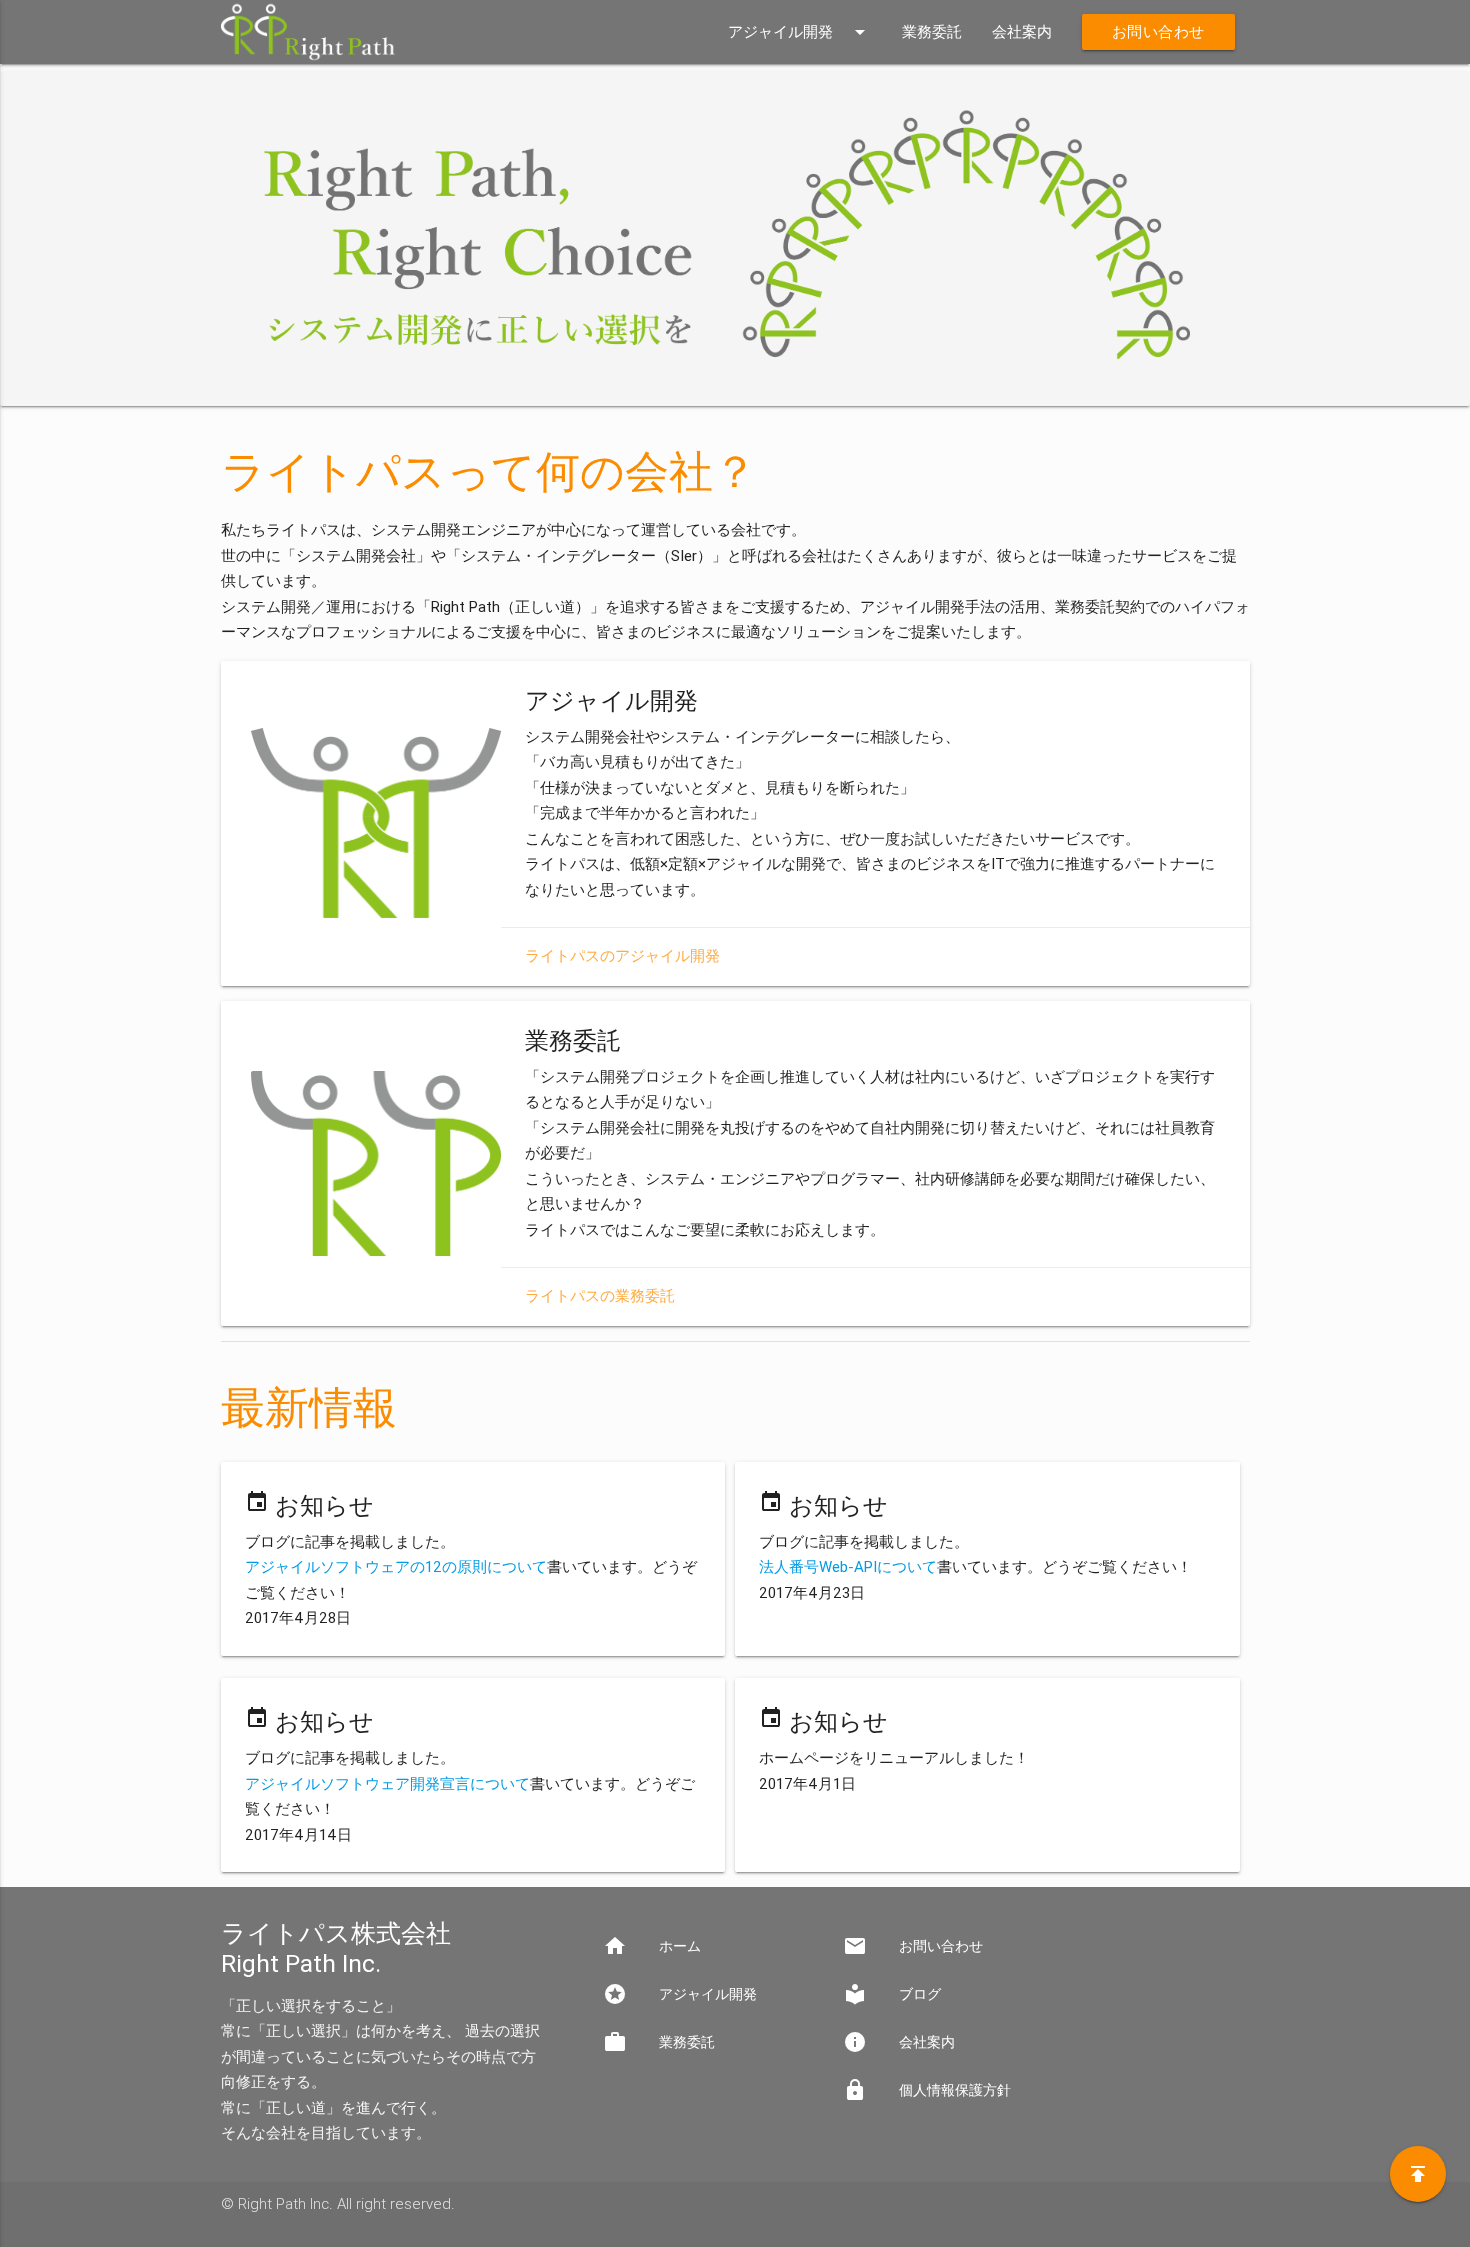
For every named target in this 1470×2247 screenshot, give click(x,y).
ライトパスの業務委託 (600, 1296)
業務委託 (932, 32)
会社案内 (1022, 32)
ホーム (652, 1946)
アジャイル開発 (800, 32)
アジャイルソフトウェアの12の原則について (396, 1567)
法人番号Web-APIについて (848, 1567)
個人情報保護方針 (927, 2090)
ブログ (892, 1994)
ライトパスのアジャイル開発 (622, 956)
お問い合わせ (1158, 32)
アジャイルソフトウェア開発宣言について (387, 1784)
